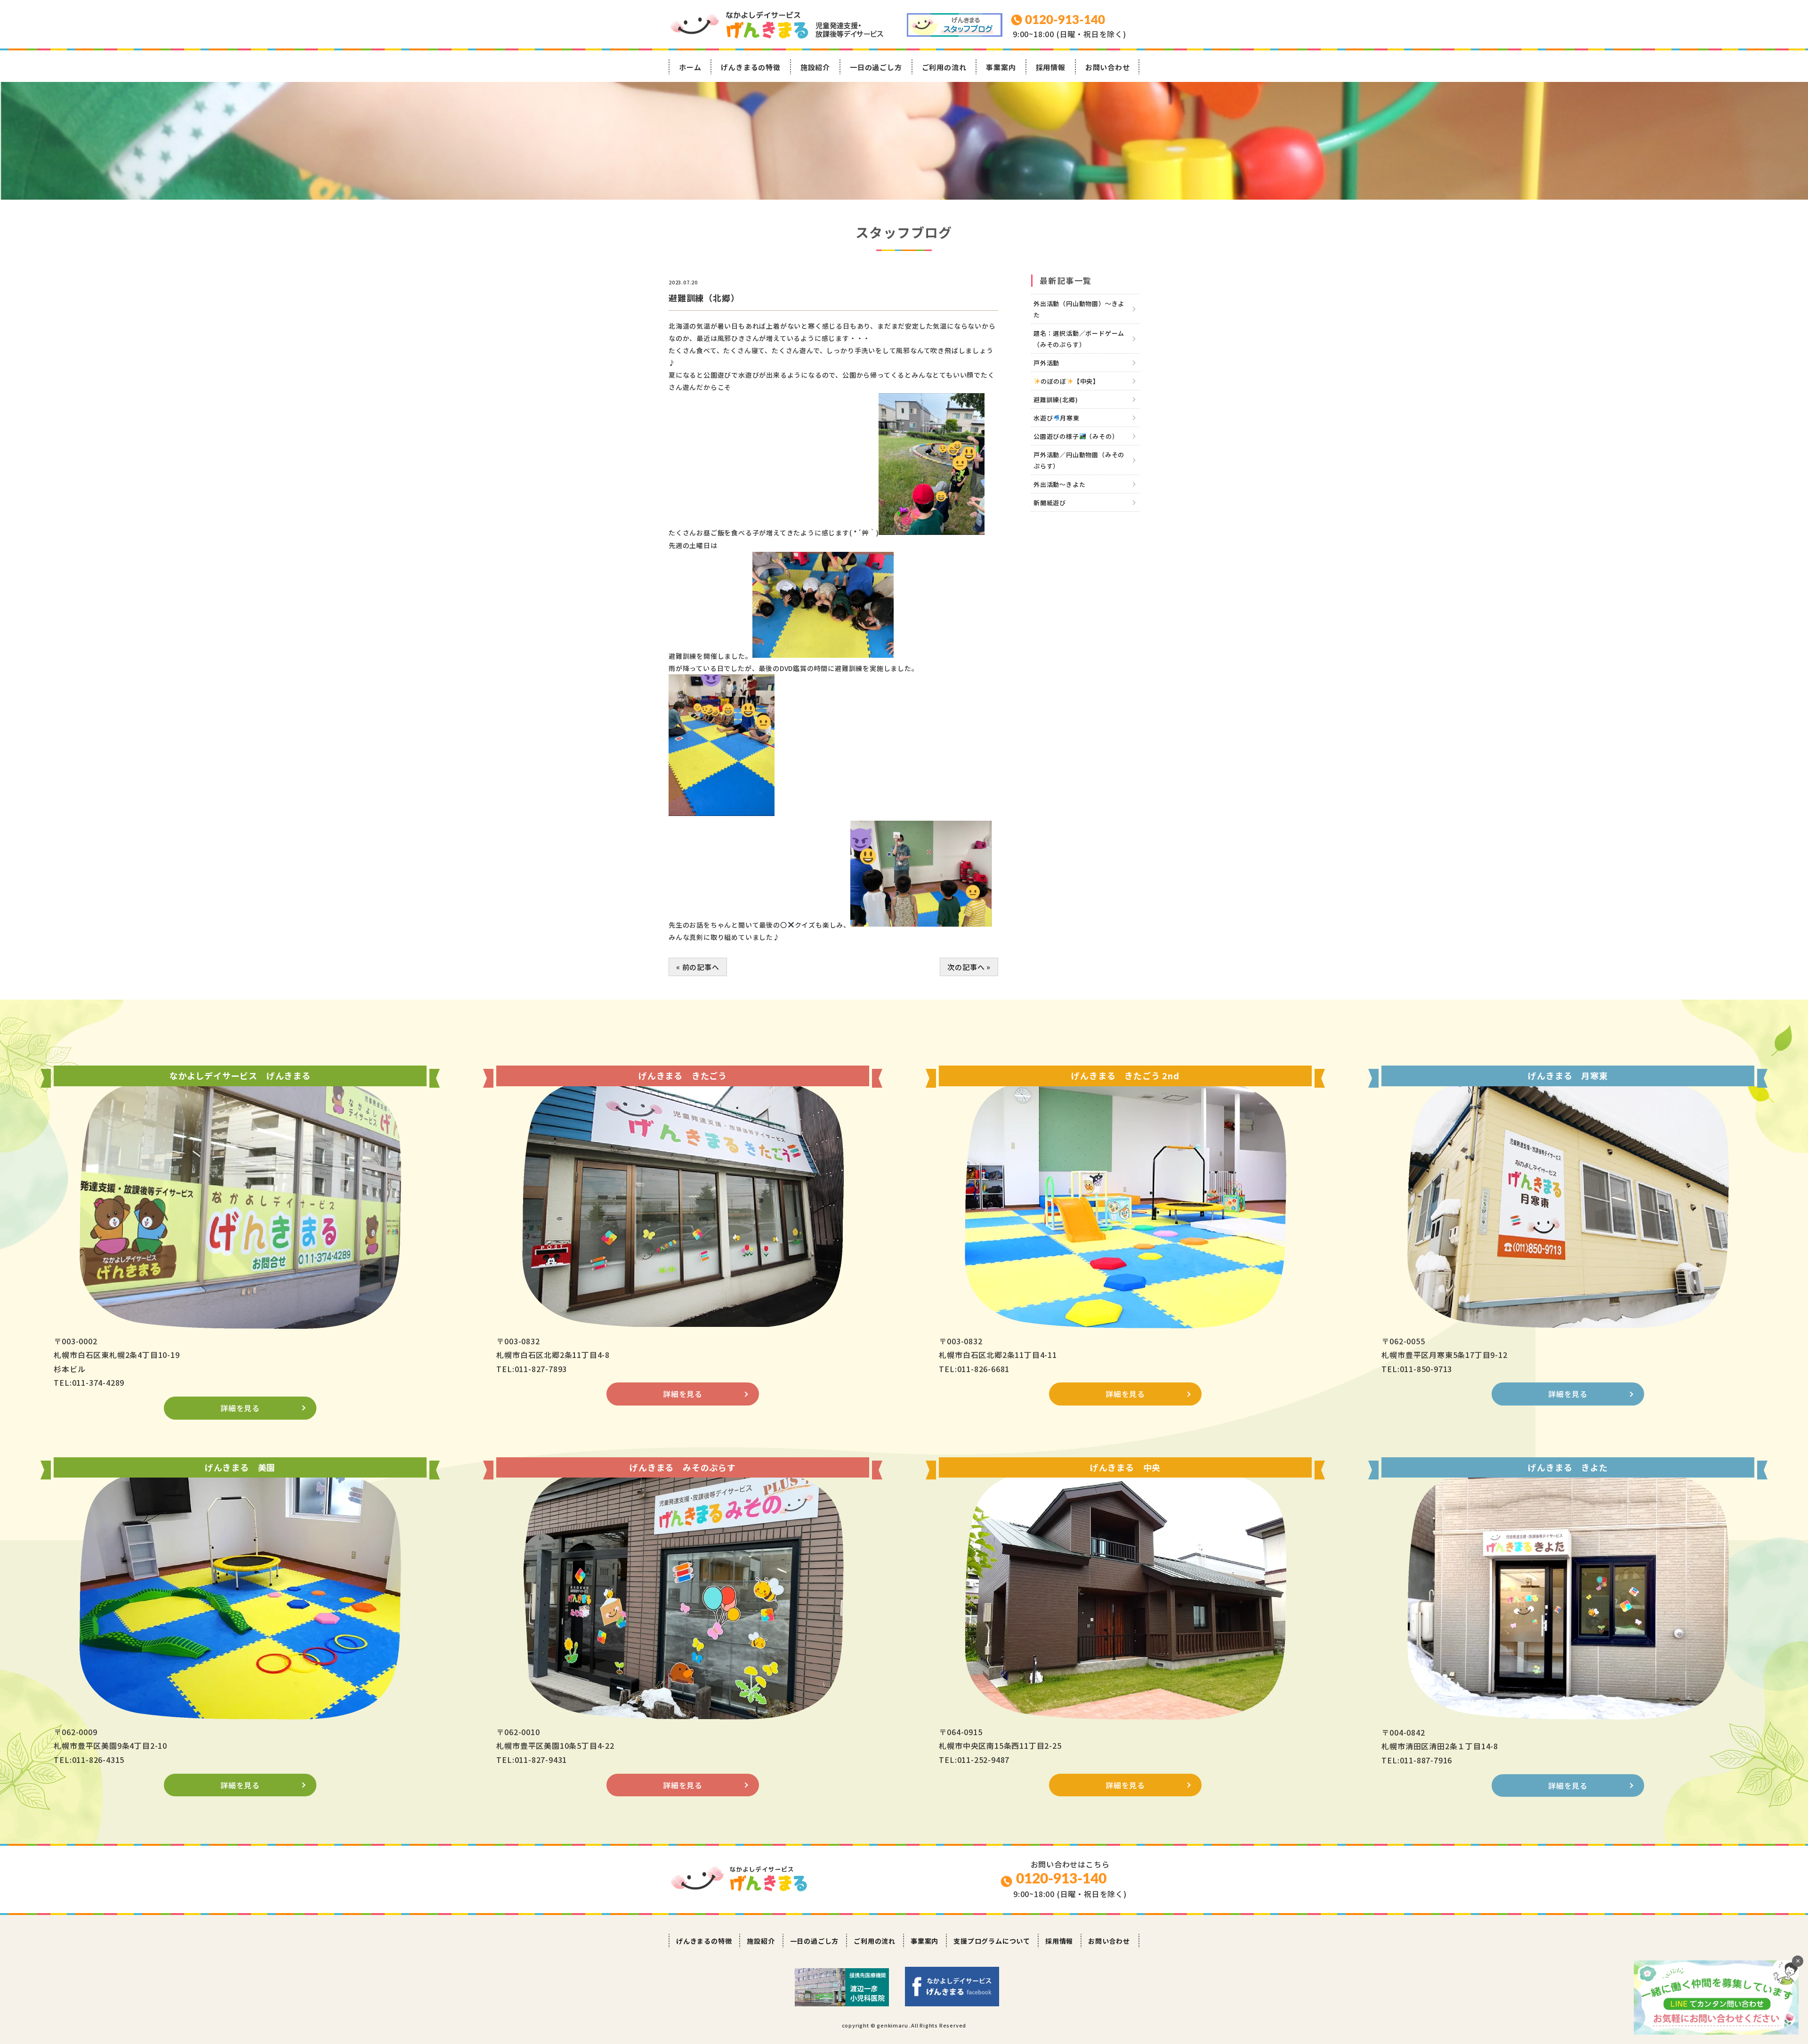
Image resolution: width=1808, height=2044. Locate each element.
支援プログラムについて (992, 1941)
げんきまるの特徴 (751, 67)
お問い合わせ (1108, 67)
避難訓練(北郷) (1056, 400)
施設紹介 (815, 67)
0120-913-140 (1061, 1879)
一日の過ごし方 (876, 67)
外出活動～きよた (1059, 484)
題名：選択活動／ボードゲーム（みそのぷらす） (1079, 339)
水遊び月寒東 (1057, 418)
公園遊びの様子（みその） (1076, 436)
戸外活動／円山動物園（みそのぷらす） (1079, 460)
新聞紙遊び (1050, 503)
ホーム (690, 67)
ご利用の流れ (944, 67)
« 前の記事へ (698, 967)
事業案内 (1001, 67)
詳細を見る (240, 1408)
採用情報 (1051, 67)
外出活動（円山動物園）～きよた (1079, 309)
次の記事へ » (969, 967)
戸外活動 (1046, 363)
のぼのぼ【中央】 (1070, 381)
